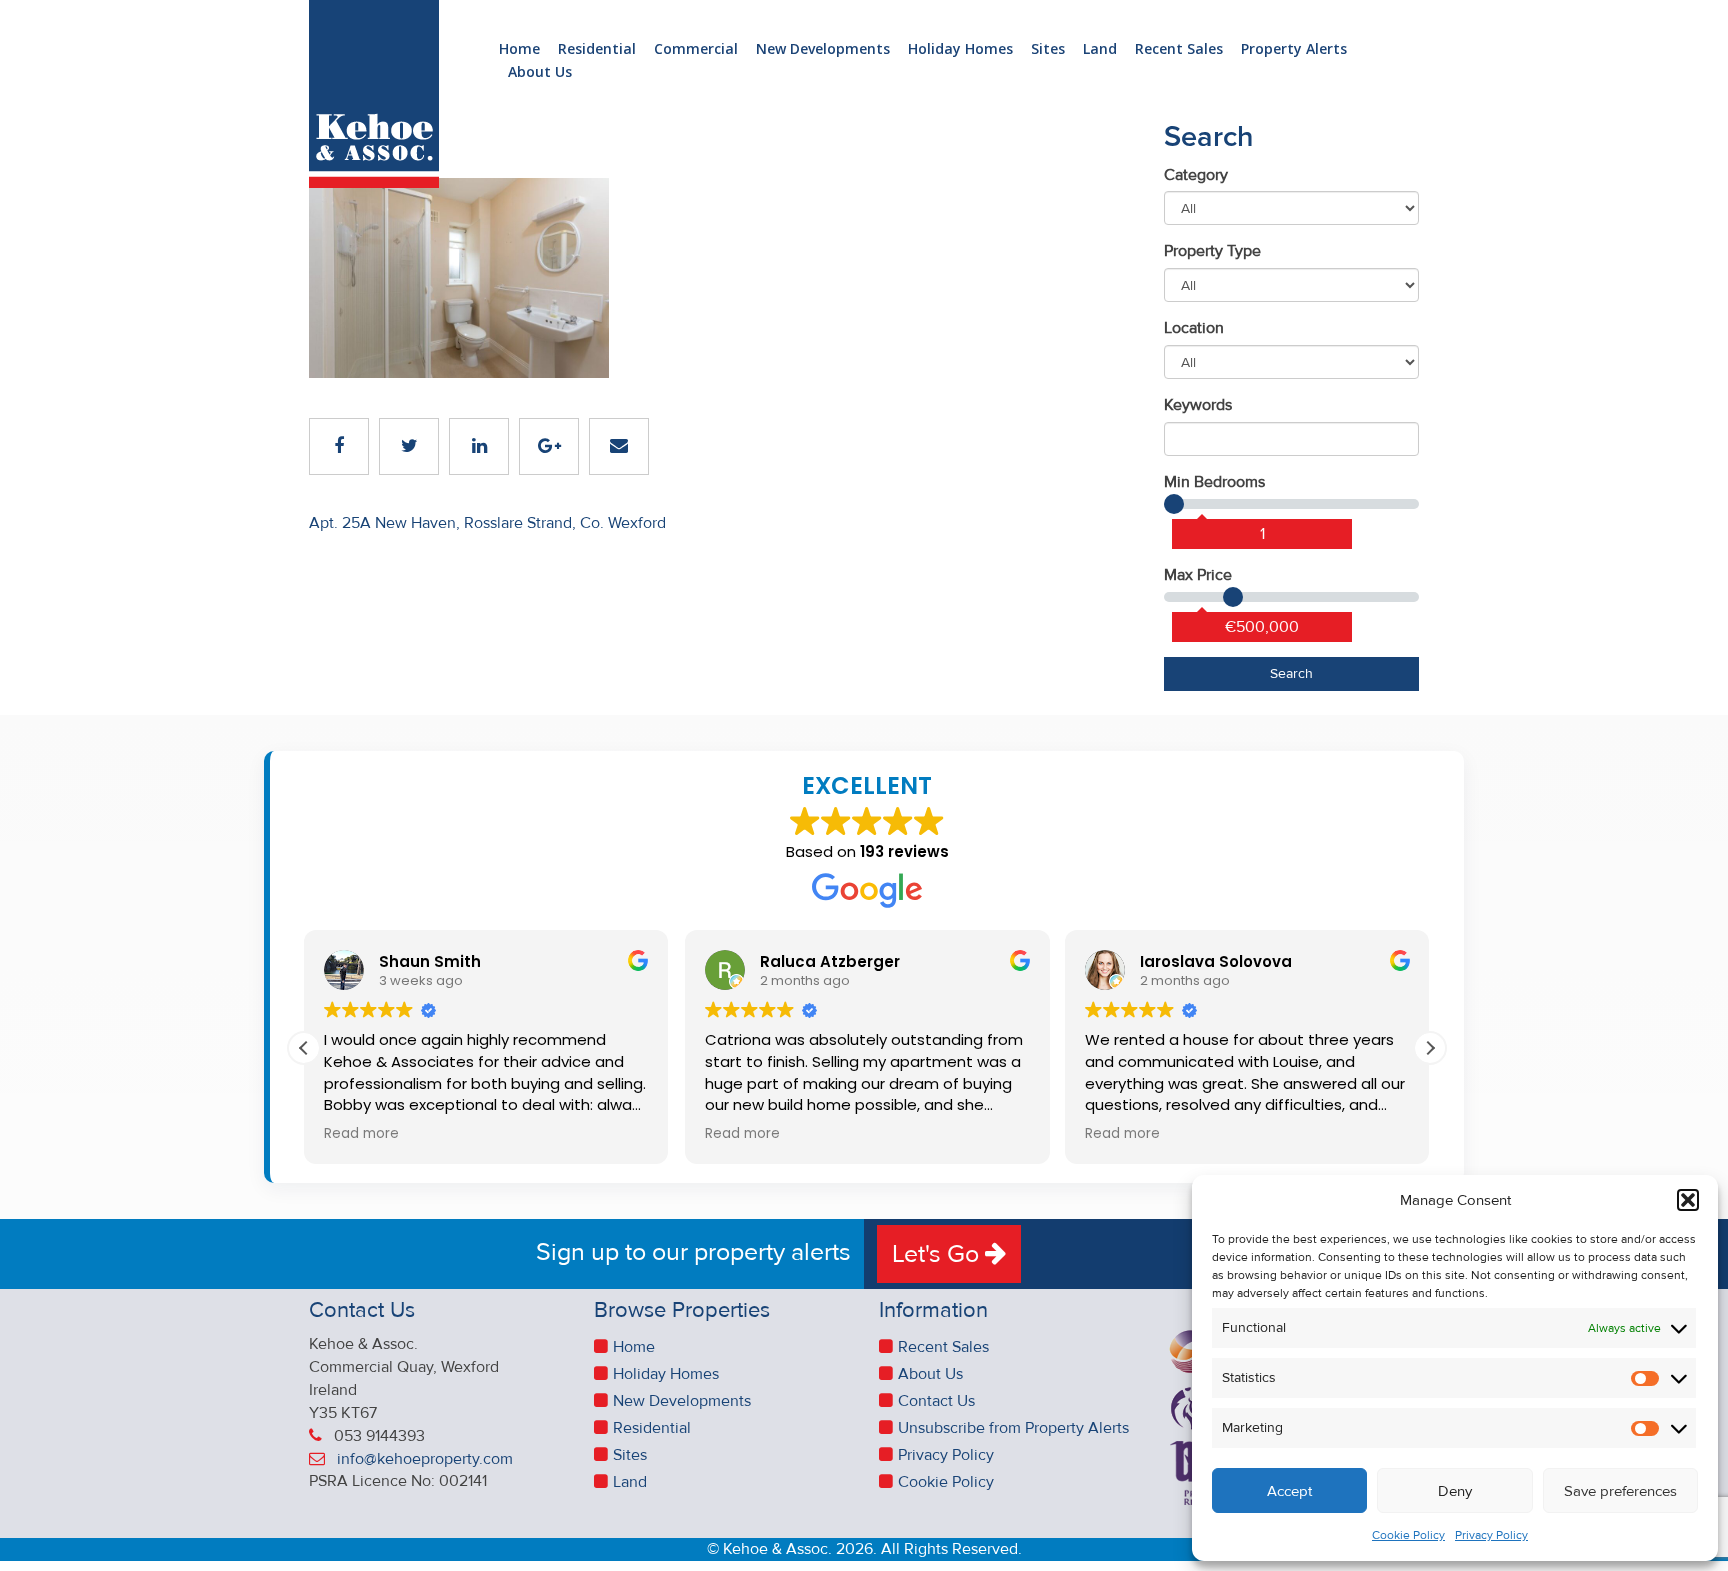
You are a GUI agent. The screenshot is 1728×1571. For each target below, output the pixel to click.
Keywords (1198, 405)
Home (519, 49)
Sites (1048, 49)
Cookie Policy (1408, 1535)
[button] (1688, 1200)
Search (1291, 673)
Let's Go (938, 1254)
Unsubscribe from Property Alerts (1013, 1428)
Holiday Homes (960, 49)
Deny (1455, 1491)
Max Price (1198, 575)
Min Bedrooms (1214, 482)
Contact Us (936, 1401)
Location (1194, 328)
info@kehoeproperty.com (425, 1459)
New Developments (823, 49)
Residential (597, 49)
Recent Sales (1179, 49)
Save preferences (1620, 1491)
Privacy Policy (1491, 1535)
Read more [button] (361, 1134)
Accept (1289, 1491)
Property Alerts (1294, 49)
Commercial (696, 49)
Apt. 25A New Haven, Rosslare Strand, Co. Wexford (487, 523)
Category (1196, 175)
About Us (540, 72)
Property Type (1212, 251)
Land (1100, 49)
